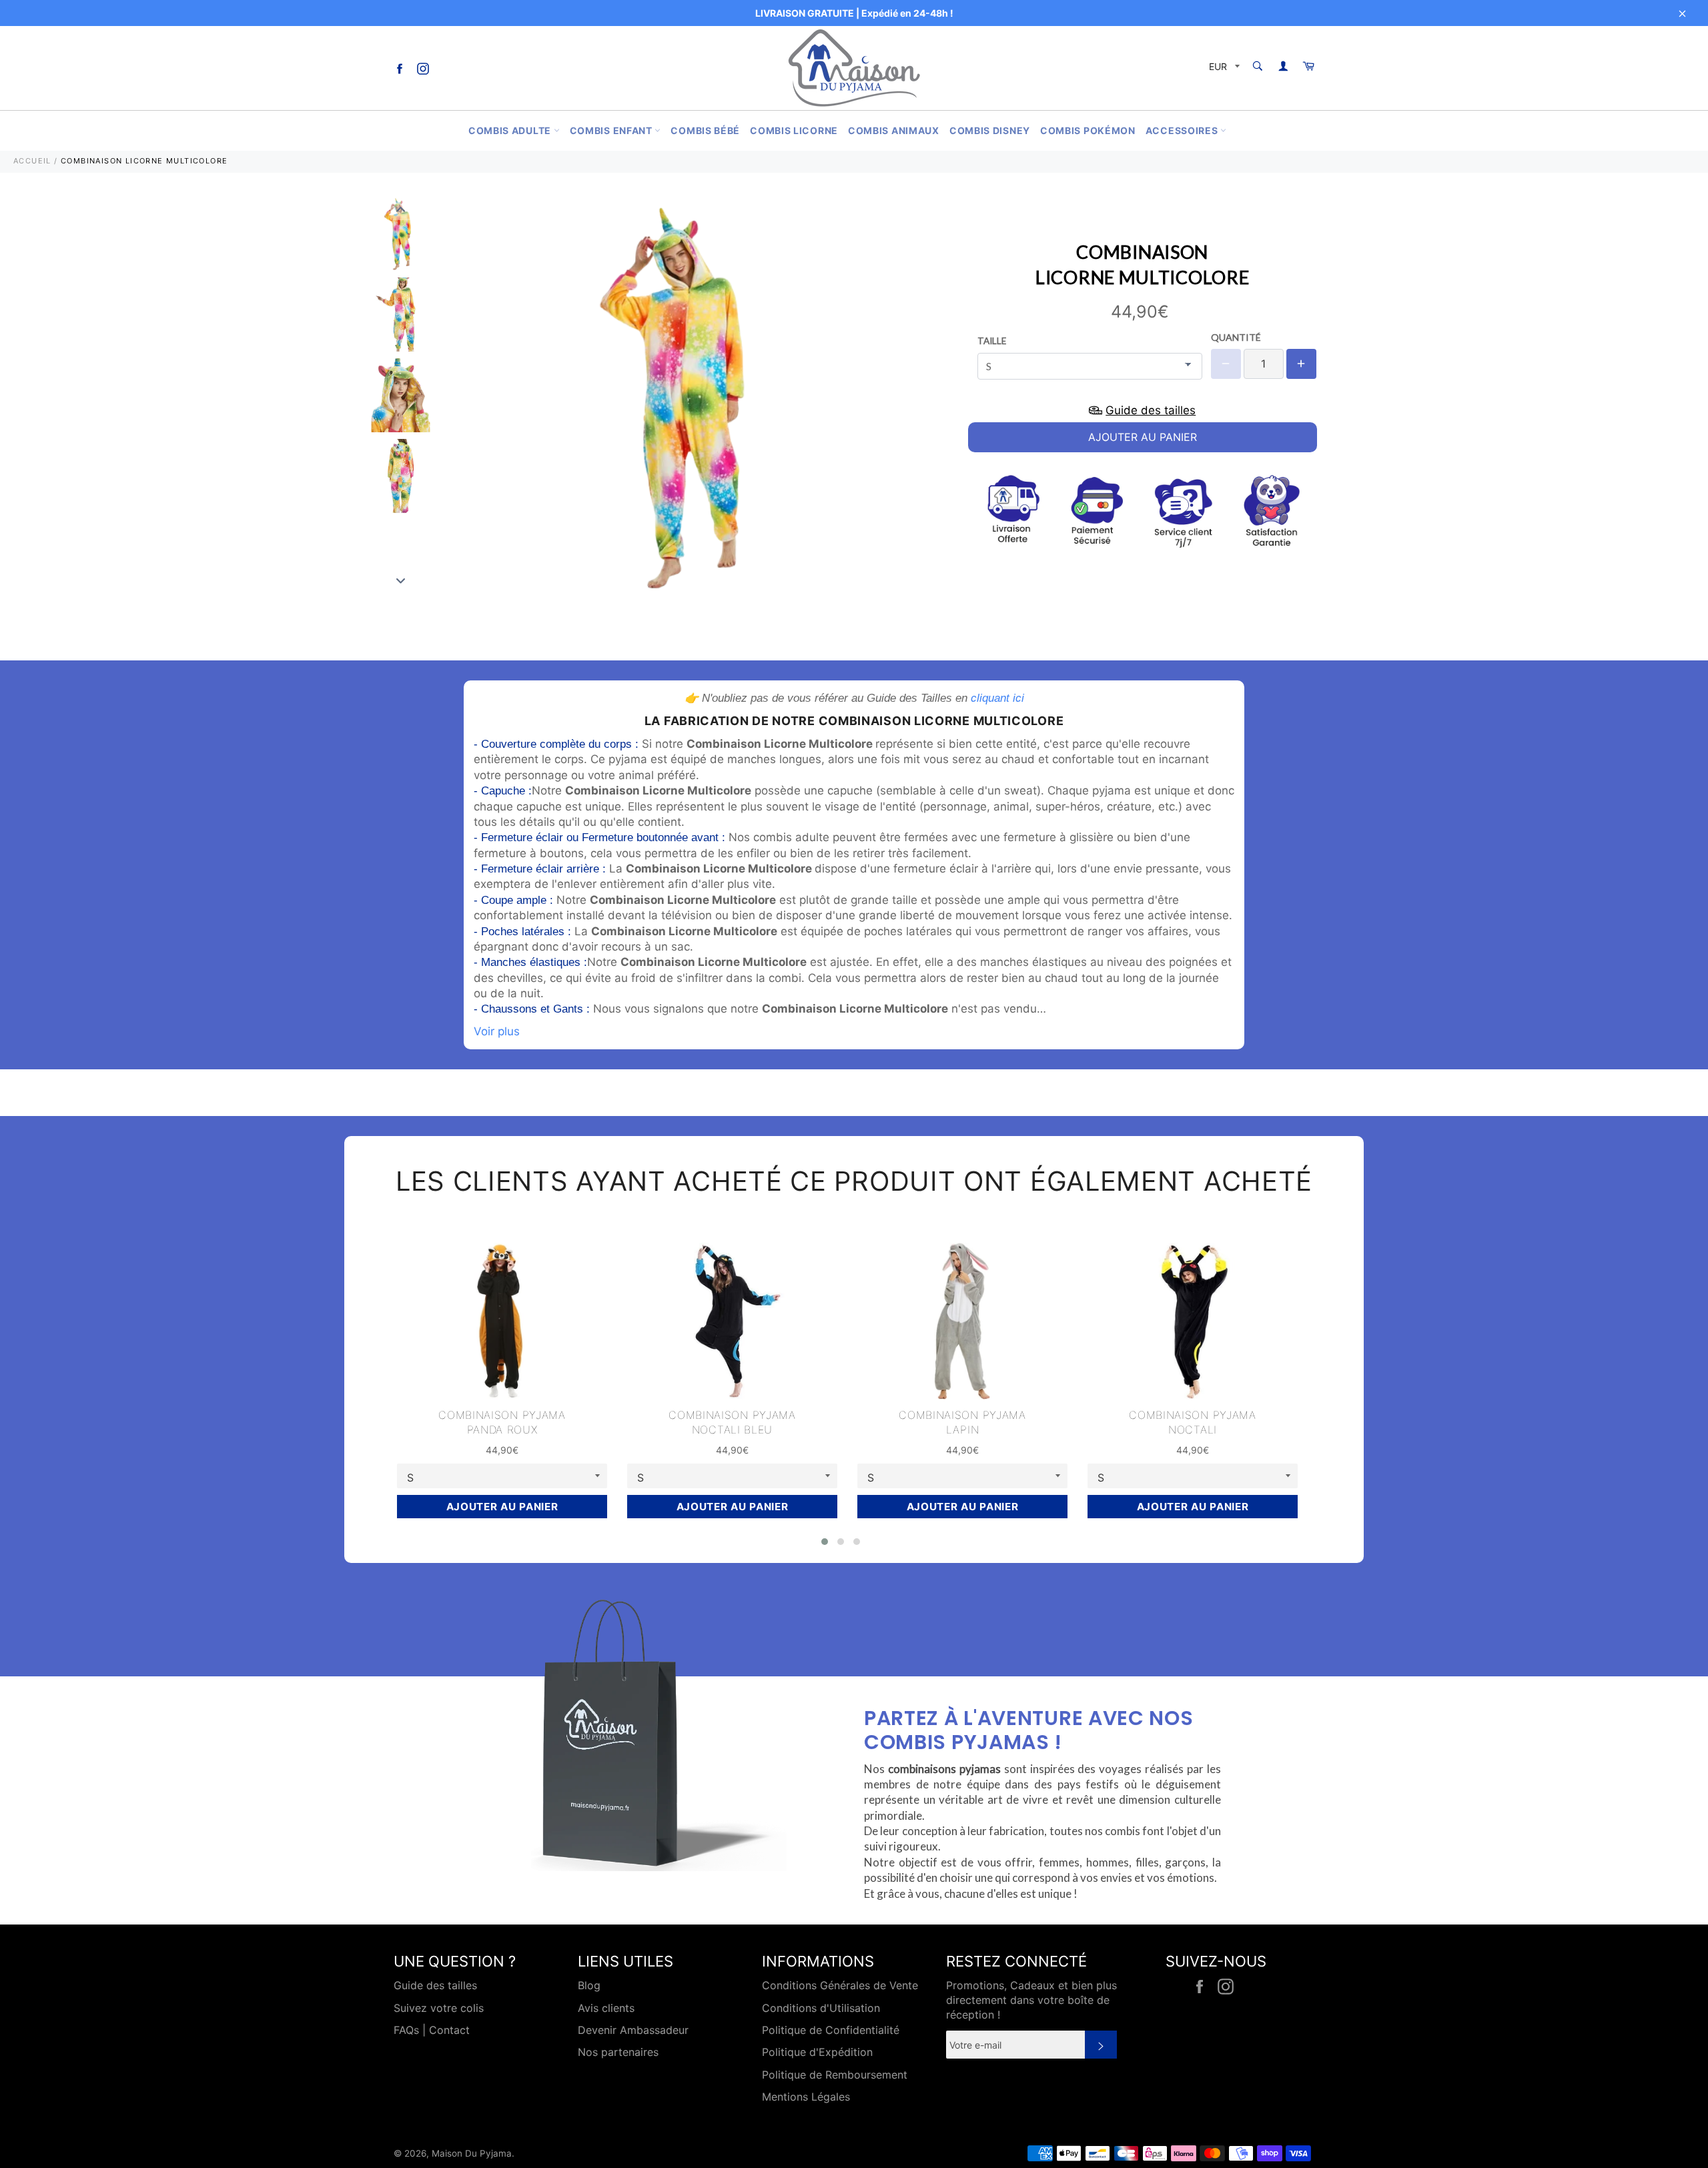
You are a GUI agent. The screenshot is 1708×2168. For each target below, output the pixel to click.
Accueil (32, 161)
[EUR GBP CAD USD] (1223, 68)
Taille (992, 341)
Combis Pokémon (1088, 130)
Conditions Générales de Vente (840, 1985)
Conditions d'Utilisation (821, 2008)
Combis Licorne (794, 130)
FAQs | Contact (432, 2030)
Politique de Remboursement (835, 2075)
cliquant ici (997, 698)
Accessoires (1183, 130)
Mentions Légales (806, 2097)
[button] (825, 1542)
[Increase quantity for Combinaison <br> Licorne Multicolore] (1301, 364)
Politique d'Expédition (817, 2052)
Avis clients (606, 2008)
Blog (589, 1985)
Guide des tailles (435, 1985)
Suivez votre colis (439, 2008)
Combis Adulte (511, 130)
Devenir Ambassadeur (633, 2030)
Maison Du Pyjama (472, 2153)
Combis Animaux (894, 130)
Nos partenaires (618, 2052)
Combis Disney (990, 130)
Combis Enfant (612, 130)
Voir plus (497, 1031)
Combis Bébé (705, 130)
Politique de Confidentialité (831, 2030)
